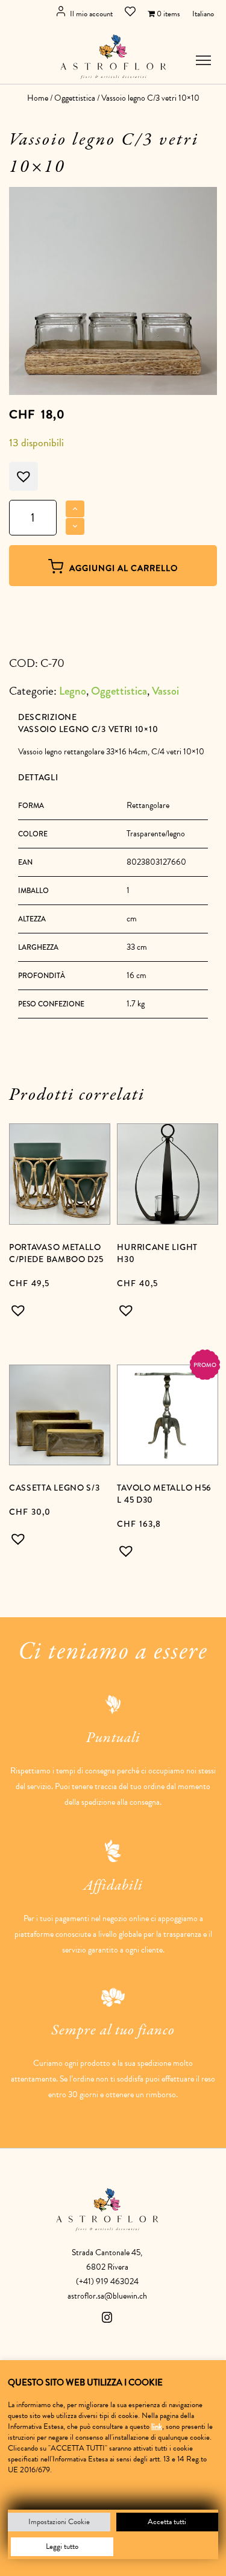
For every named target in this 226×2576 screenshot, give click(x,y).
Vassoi (165, 691)
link (157, 2426)
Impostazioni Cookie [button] (59, 2522)
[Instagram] (107, 2320)
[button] (21, 1310)
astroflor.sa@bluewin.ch (107, 2296)
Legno (73, 691)
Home (38, 98)
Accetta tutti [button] (167, 2522)
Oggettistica (75, 98)
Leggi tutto (62, 2546)
